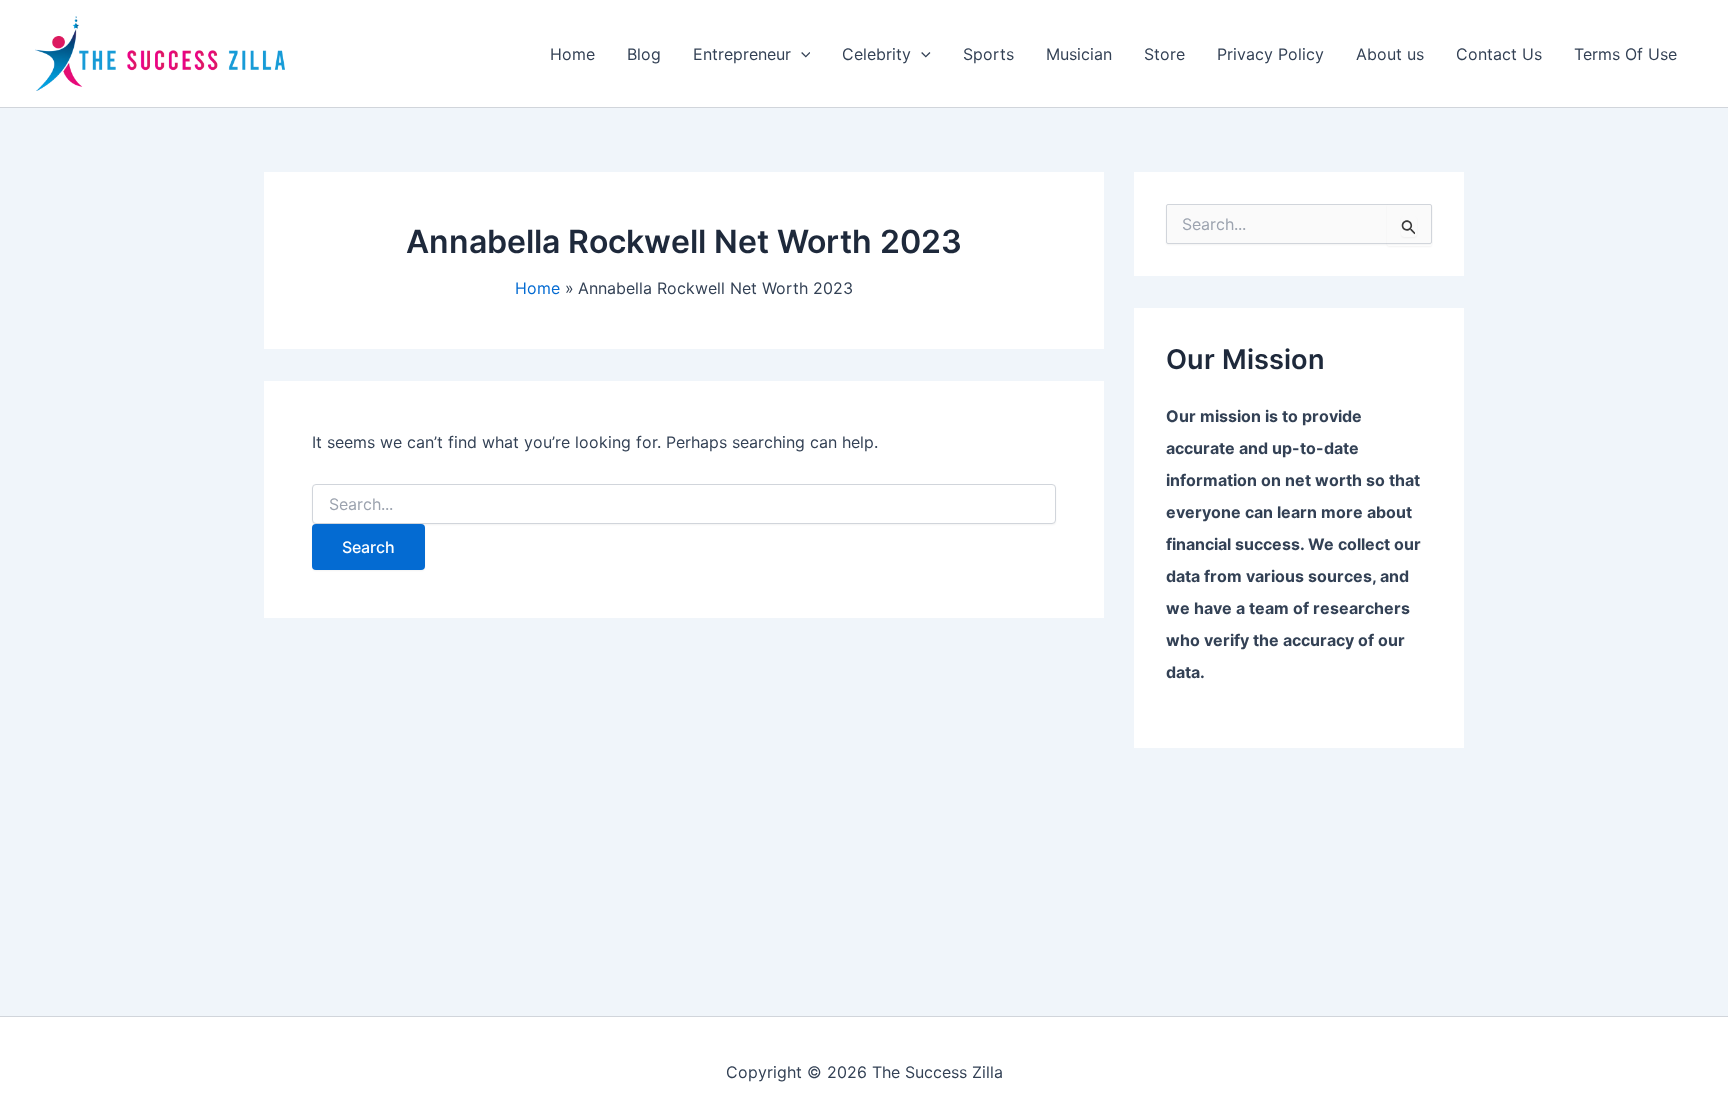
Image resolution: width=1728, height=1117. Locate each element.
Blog (644, 54)
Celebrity (876, 54)
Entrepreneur (742, 54)
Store (1164, 54)
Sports (988, 54)
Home (572, 54)
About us (1390, 54)
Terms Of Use (1625, 54)
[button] (801, 54)
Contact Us (1499, 54)
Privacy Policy (1270, 54)
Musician (1079, 54)
